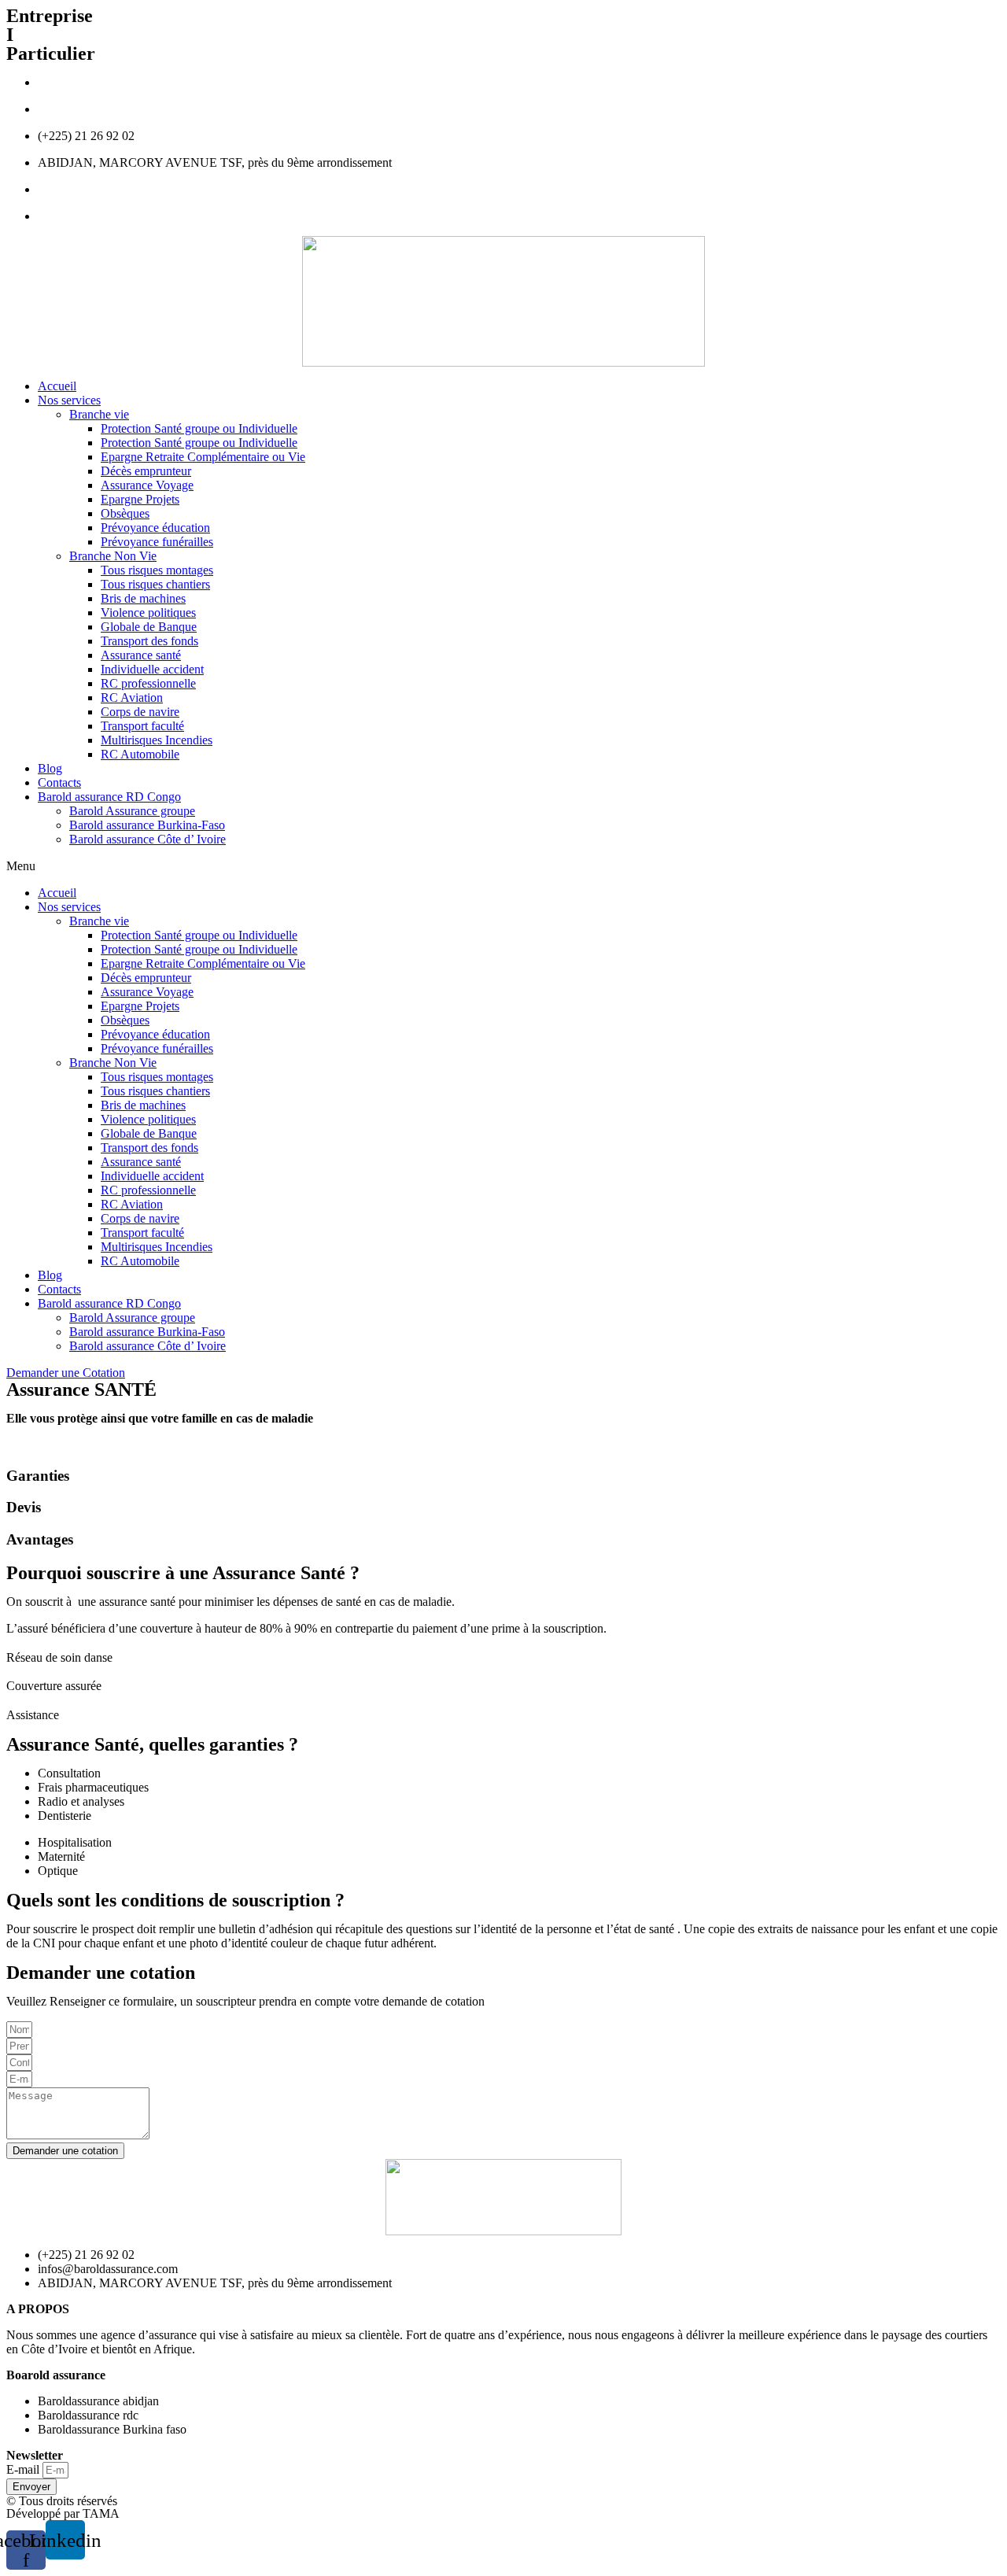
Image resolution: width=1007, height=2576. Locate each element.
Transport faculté (142, 726)
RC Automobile (140, 754)
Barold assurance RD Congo (109, 797)
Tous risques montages (157, 570)
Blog (50, 768)
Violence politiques (148, 613)
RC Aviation (132, 698)
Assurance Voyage (147, 485)
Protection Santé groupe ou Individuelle (199, 428)
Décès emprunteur (146, 471)
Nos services (69, 400)
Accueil (57, 386)
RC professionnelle (148, 683)
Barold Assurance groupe (132, 811)
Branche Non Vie (113, 556)
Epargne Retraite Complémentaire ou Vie (203, 457)
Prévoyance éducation (155, 528)
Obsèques (125, 513)
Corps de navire (140, 712)
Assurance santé (141, 655)
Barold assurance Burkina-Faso (147, 825)
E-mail (24, 2469)
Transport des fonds (149, 641)
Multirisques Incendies (157, 740)
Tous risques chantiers (155, 584)
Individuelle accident (152, 669)
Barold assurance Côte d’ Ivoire (148, 839)
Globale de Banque (149, 627)
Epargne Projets (140, 499)
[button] (503, 866)
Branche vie (99, 414)
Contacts (59, 782)
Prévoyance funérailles (157, 542)
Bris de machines (143, 598)
